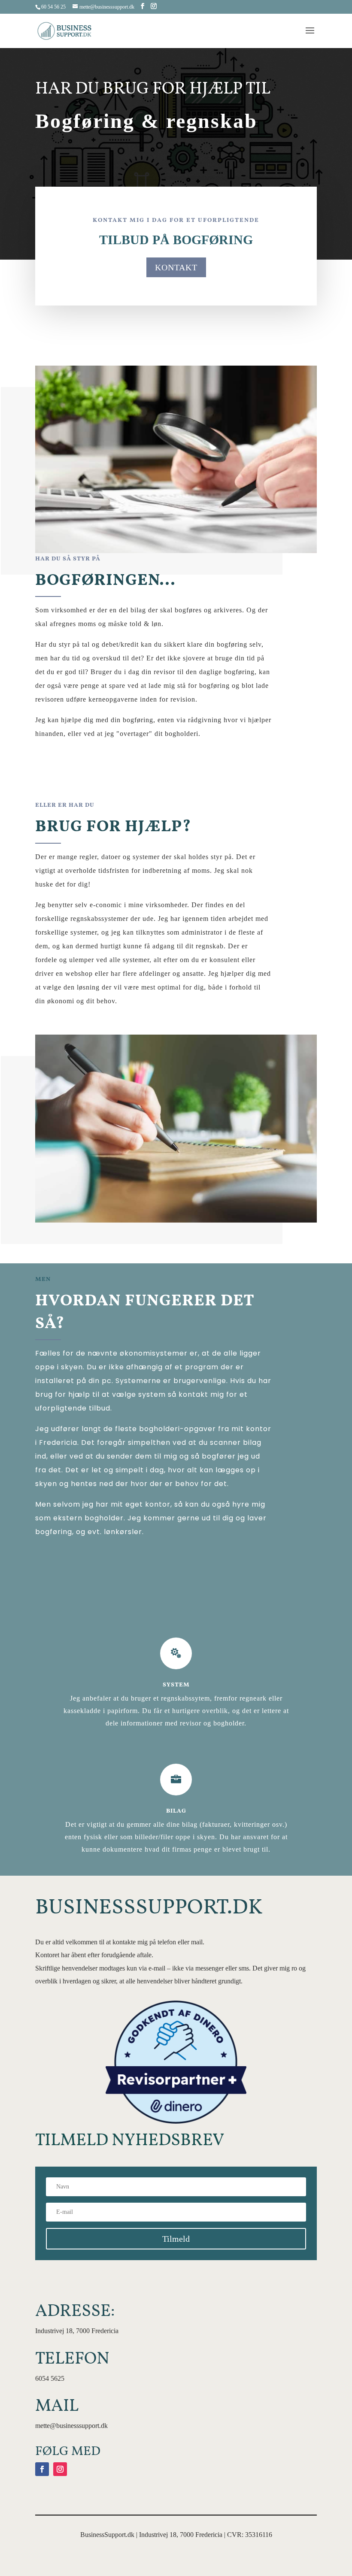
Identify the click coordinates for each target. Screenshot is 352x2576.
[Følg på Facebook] (42, 2469)
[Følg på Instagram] (60, 2469)
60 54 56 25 (53, 7)
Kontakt (176, 267)
